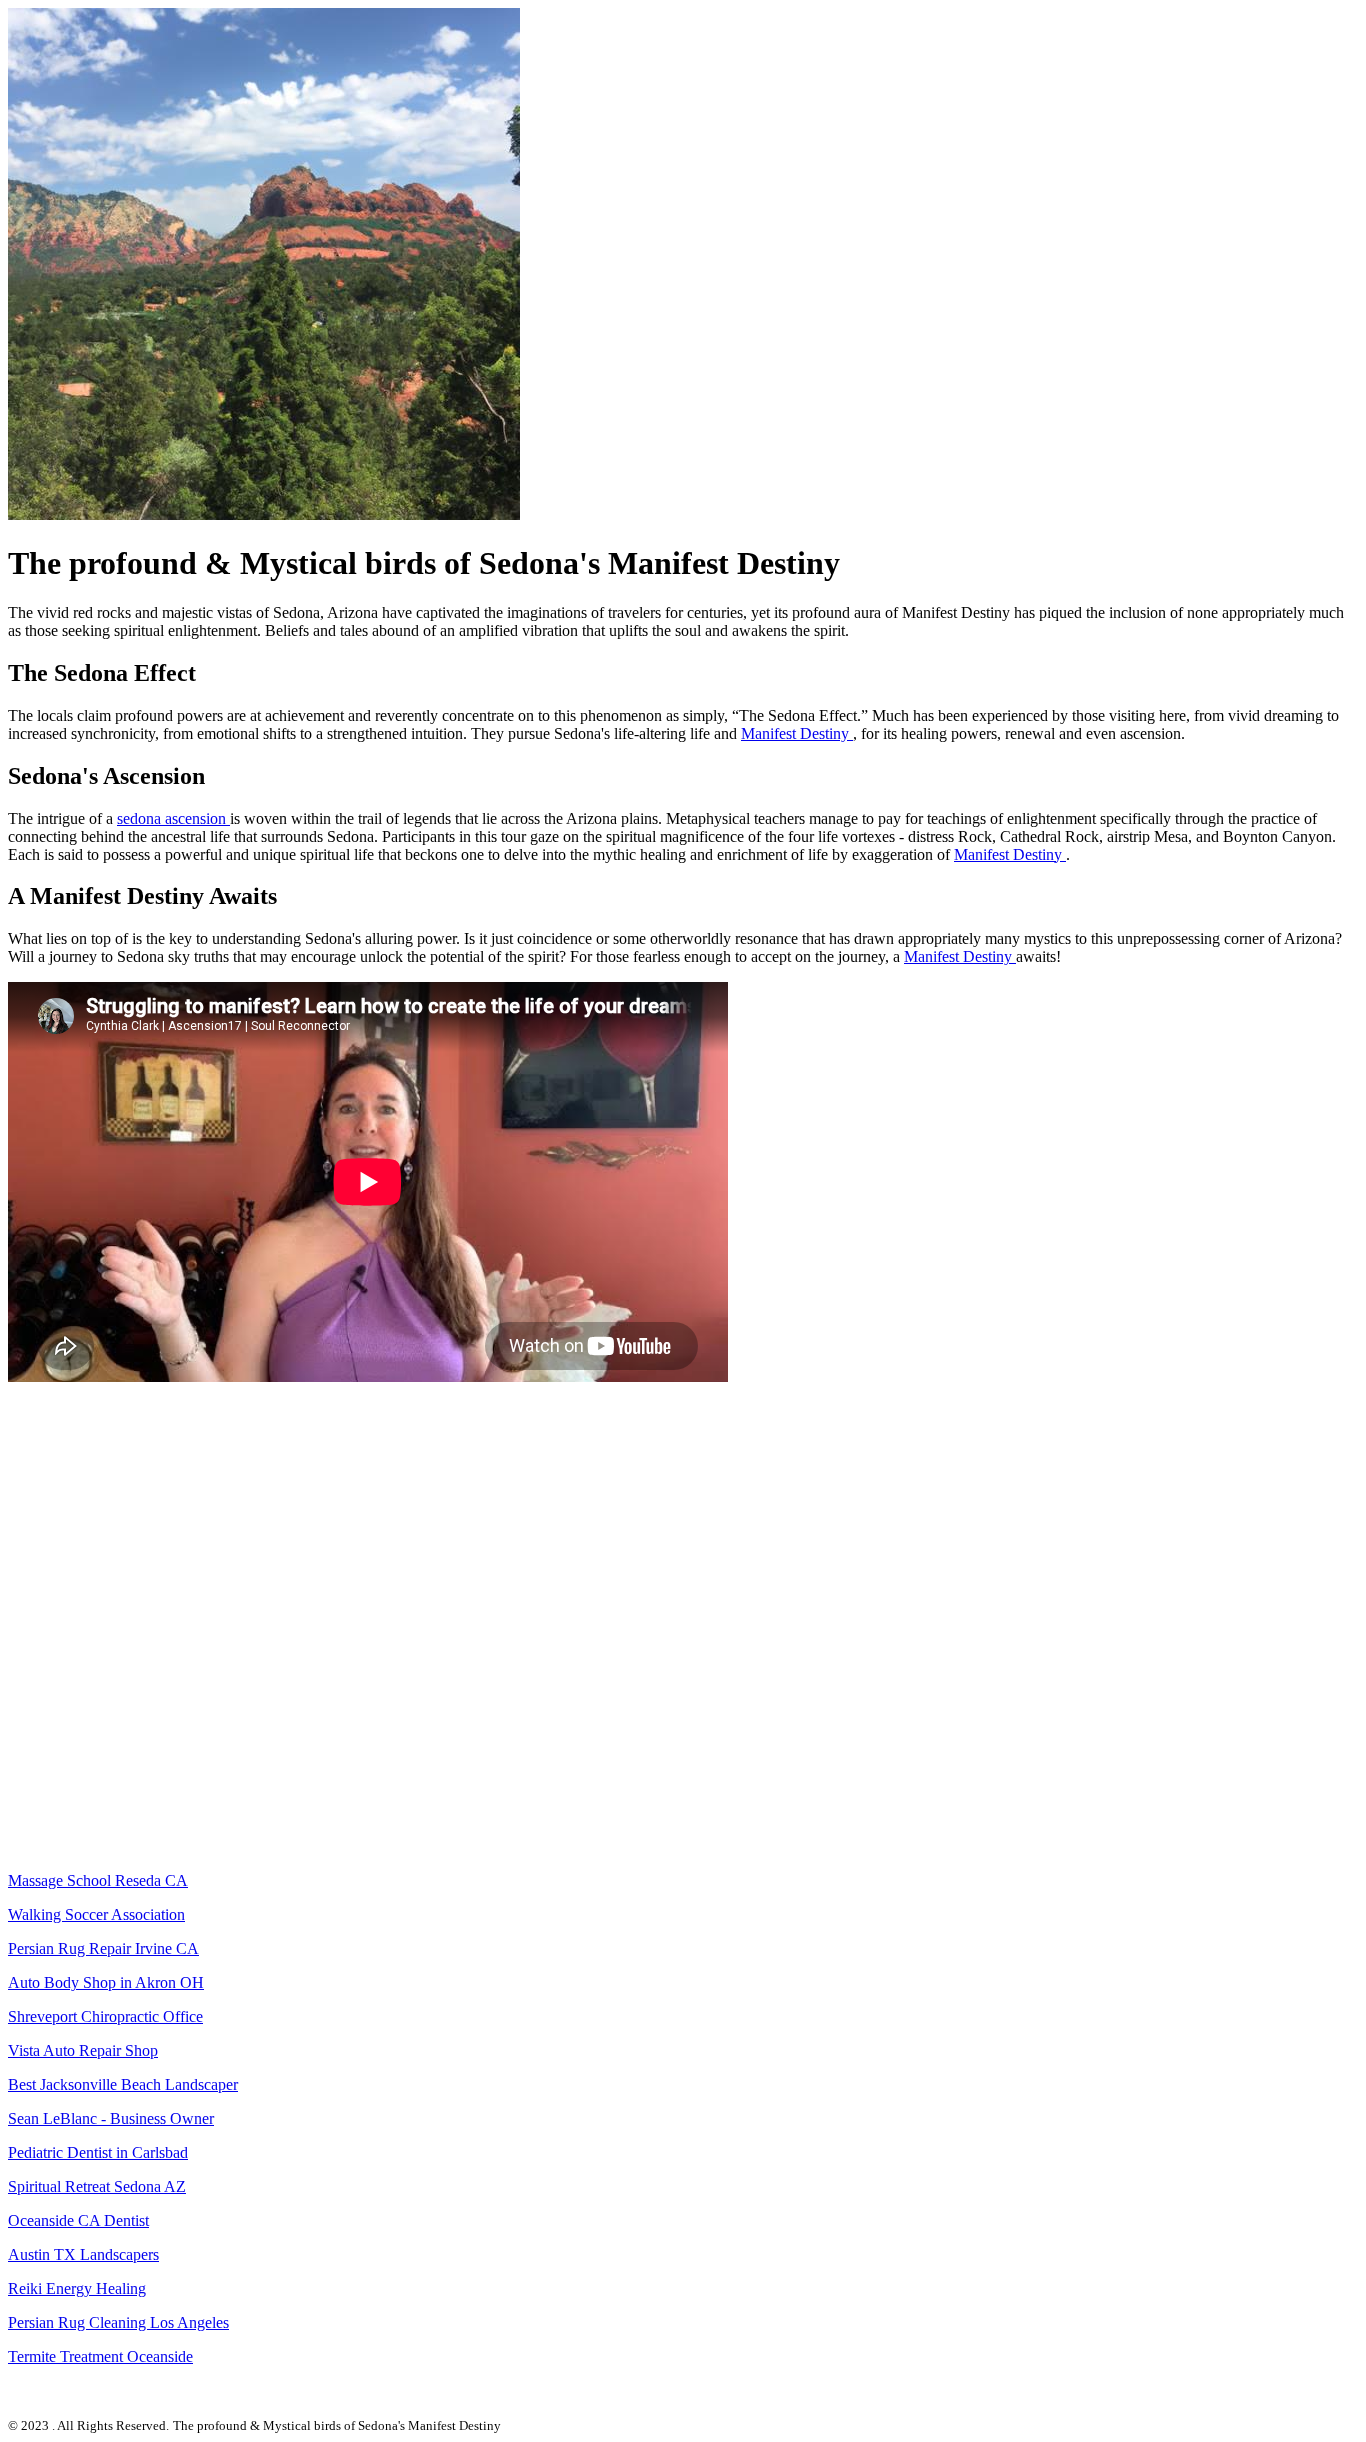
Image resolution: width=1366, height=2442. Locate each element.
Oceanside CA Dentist (78, 2220)
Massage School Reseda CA (98, 1880)
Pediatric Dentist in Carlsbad (98, 2152)
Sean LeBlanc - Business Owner (111, 2118)
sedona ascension (173, 818)
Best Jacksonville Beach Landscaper (123, 2084)
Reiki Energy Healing (77, 2288)
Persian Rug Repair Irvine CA (103, 1948)
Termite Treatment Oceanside (100, 2356)
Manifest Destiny (797, 733)
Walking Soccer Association (96, 1914)
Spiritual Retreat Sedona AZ (97, 2186)
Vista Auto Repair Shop (83, 2050)
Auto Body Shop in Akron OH (106, 1982)
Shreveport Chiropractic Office (105, 2016)
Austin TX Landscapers (83, 2254)
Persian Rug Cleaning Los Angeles (118, 2322)
